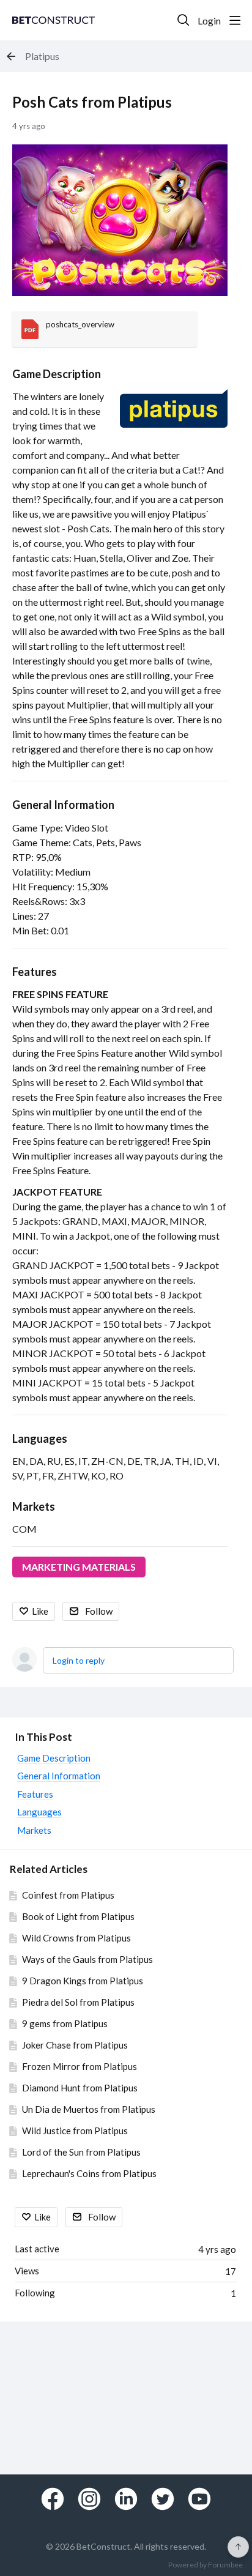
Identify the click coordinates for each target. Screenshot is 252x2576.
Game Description (57, 374)
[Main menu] (235, 20)
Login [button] (209, 20)
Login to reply (79, 1660)
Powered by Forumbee (206, 2565)
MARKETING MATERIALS (79, 1567)
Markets (34, 1506)
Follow (99, 1611)
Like (40, 1611)
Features (35, 972)
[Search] (183, 20)
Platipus (42, 56)
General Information (63, 805)
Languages (40, 1439)
